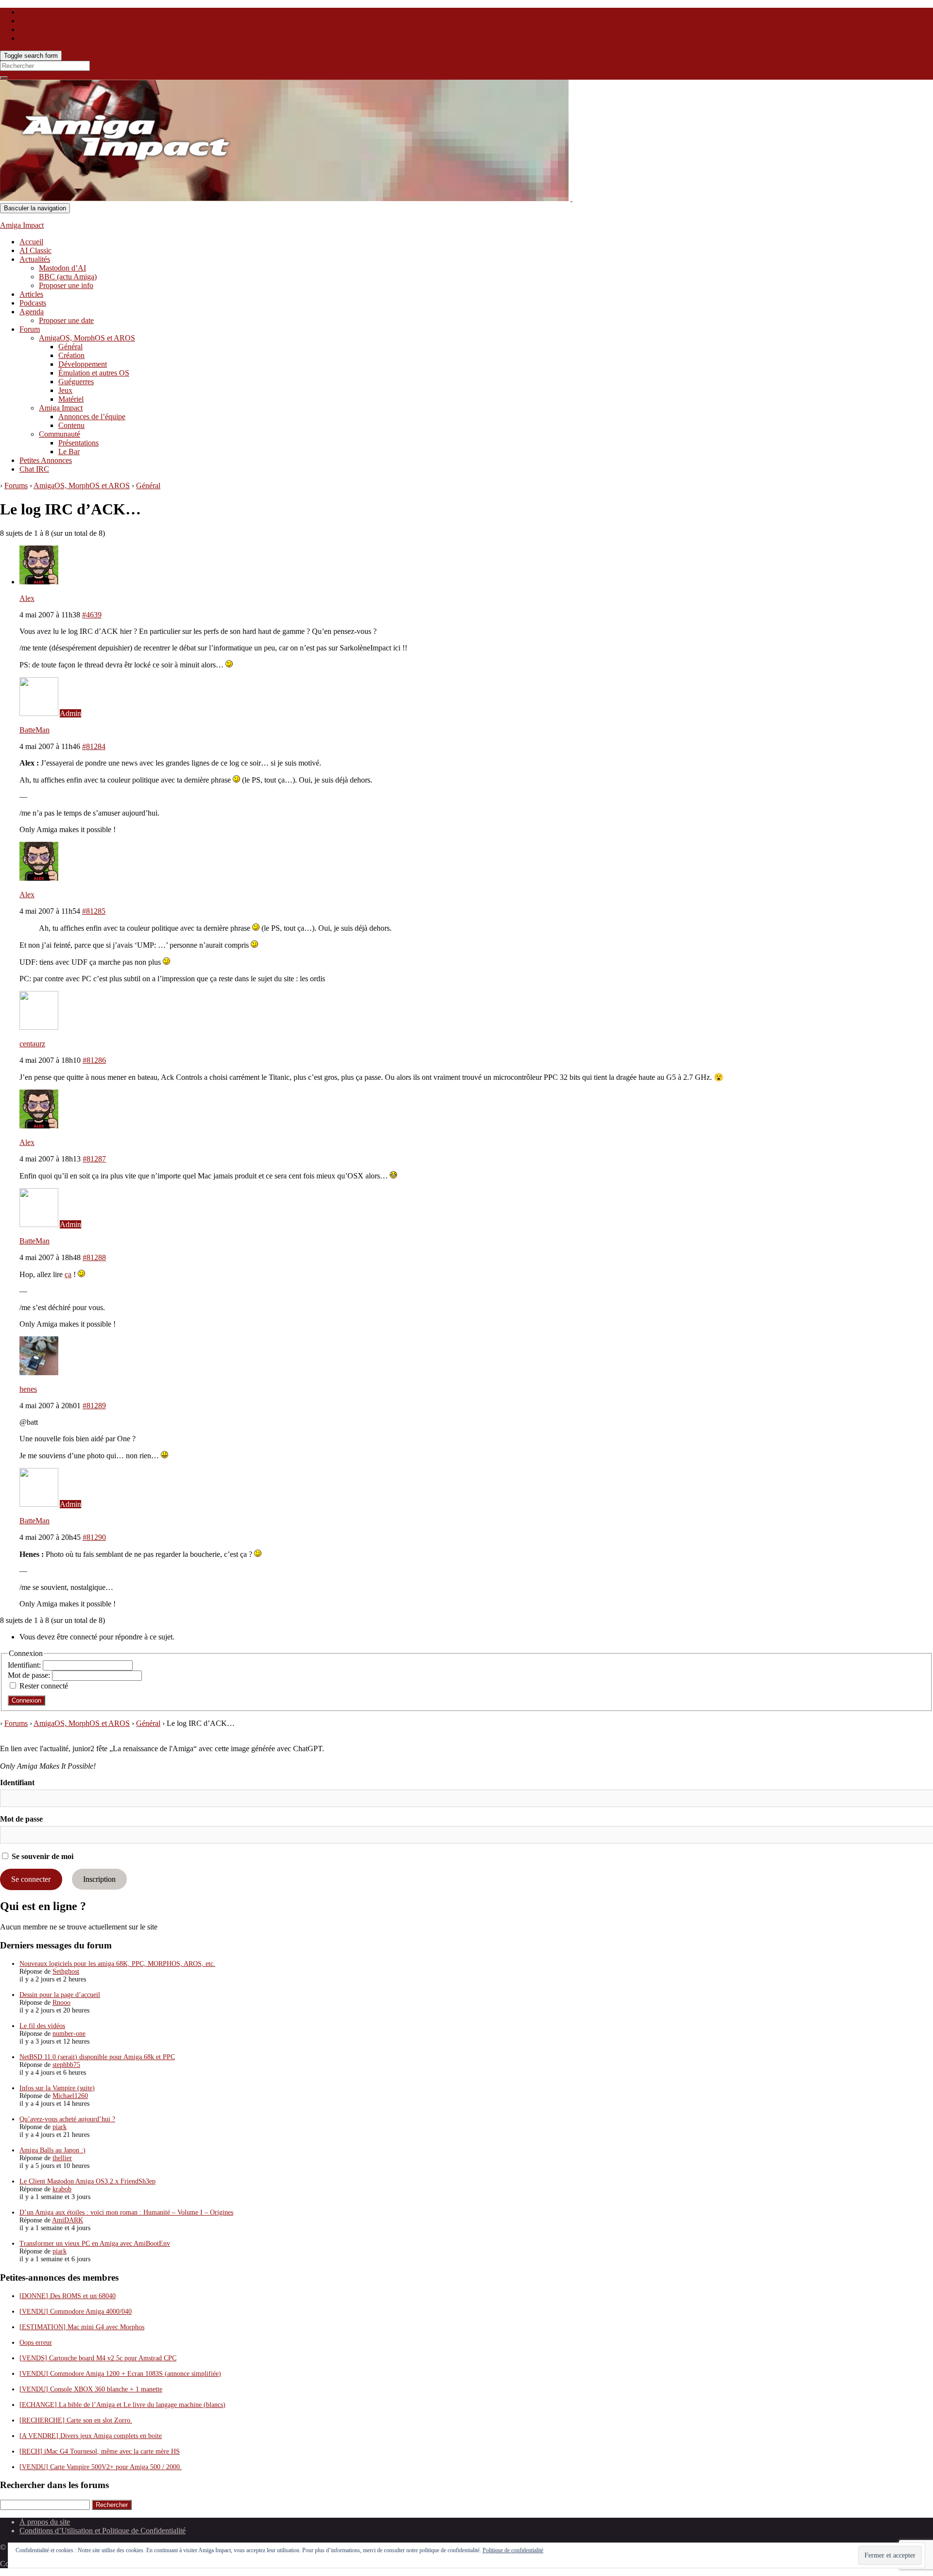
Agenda (32, 312)
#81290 (94, 1537)
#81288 (94, 1257)
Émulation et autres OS (94, 373)
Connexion (26, 1700)
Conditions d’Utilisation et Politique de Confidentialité (103, 2531)
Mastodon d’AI (62, 268)
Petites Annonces (46, 460)
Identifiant (17, 1783)
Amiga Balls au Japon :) (52, 2150)
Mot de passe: (30, 1675)
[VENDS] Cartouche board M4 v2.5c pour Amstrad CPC (98, 2358)
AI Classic (35, 250)
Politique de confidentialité (513, 2550)
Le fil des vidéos (42, 2026)
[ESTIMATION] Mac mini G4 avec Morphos (82, 2327)
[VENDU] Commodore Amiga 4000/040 (76, 2312)
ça (68, 1274)
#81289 (94, 1406)
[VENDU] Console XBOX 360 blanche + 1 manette (91, 2389)
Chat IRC (34, 469)
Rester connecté (44, 1686)
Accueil (31, 242)
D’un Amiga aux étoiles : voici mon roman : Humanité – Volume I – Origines (126, 2212)
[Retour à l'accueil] (571, 198)
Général (70, 347)
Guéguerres (76, 382)
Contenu (71, 425)
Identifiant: (25, 1665)
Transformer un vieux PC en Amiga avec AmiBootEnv (95, 2243)
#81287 (94, 1159)
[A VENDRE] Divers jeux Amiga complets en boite (91, 2436)
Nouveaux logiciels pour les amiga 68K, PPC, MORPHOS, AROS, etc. (117, 1964)
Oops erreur (36, 2343)
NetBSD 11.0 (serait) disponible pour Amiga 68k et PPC (97, 2057)
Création (71, 355)
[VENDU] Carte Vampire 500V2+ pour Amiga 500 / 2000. (101, 2467)
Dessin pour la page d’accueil (60, 1995)
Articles (31, 294)
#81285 (94, 911)
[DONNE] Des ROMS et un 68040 (68, 2296)
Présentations (78, 443)
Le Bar (69, 452)
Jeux (65, 390)
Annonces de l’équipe (92, 417)
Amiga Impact (22, 225)
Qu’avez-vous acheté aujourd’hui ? (67, 2119)
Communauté (60, 434)
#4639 (92, 615)
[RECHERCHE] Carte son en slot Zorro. (76, 2420)
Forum (30, 329)
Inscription (99, 1879)
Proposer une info (66, 285)
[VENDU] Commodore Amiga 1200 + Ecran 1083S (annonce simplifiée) (120, 2374)
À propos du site (45, 2522)
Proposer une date (66, 320)
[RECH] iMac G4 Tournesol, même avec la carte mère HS (100, 2451)
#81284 (94, 746)
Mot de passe (21, 1819)
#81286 (94, 1060)
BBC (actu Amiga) (68, 277)
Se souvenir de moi (42, 1856)
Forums (16, 486)
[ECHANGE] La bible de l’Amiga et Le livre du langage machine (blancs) (122, 2405)
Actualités (35, 259)
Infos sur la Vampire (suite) (57, 2088)
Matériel (71, 399)
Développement (83, 364)
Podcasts (33, 303)
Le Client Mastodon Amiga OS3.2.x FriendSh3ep (87, 2181)
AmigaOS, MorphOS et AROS (87, 338)
